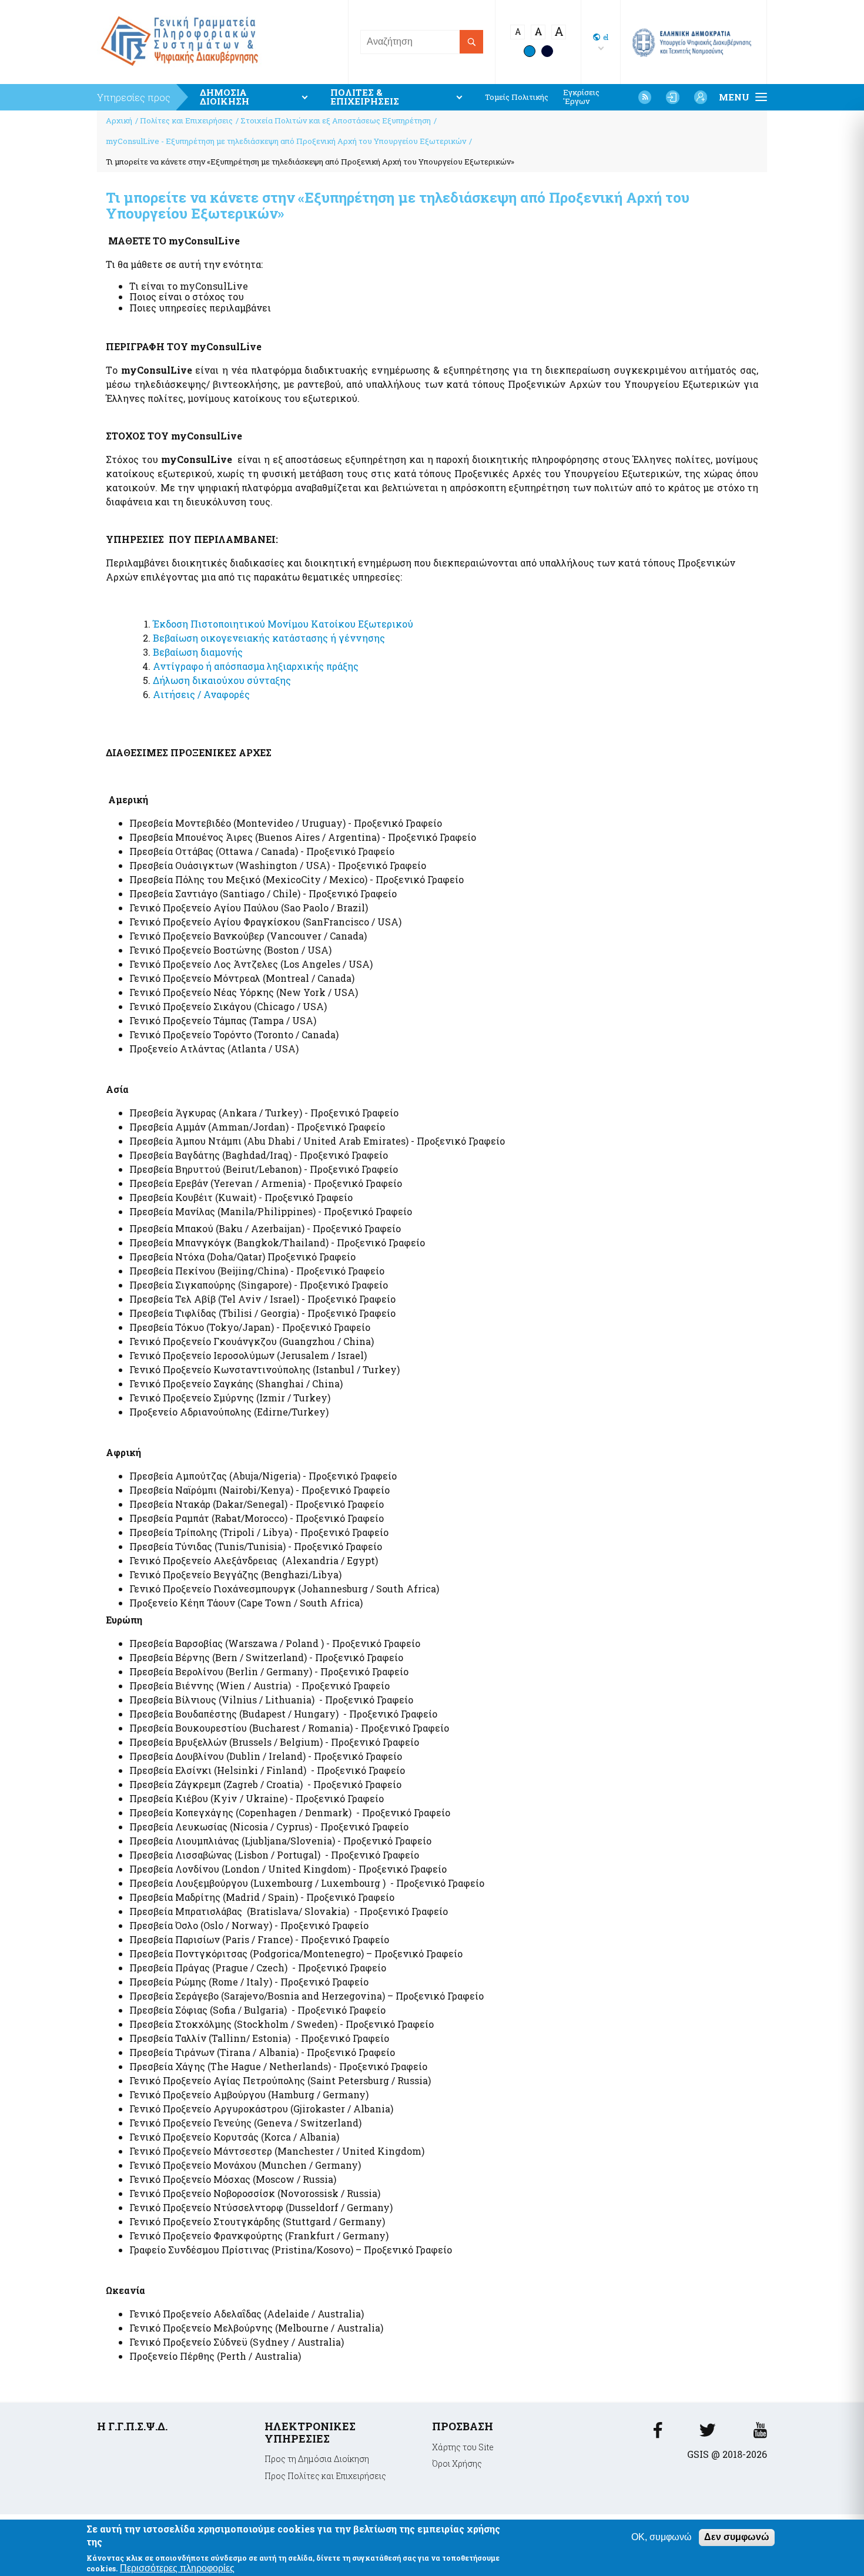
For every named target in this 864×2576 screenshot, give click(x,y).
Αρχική (119, 120)
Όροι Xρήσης (457, 2463)
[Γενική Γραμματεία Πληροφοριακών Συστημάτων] (658, 2434)
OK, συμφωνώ (662, 2537)
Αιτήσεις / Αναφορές (201, 694)
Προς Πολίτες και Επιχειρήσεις (325, 2476)
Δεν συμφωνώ (737, 2537)
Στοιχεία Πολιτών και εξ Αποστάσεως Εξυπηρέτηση (336, 120)
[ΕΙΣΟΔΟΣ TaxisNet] (672, 97)
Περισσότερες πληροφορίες (177, 2568)
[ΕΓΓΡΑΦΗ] (701, 97)
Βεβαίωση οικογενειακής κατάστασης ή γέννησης (269, 638)
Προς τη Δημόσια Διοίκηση (317, 2459)
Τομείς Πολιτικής (517, 97)
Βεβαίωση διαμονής (198, 652)
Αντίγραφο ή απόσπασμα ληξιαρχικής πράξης (256, 666)
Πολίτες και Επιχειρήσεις (186, 120)
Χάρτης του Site (463, 2447)
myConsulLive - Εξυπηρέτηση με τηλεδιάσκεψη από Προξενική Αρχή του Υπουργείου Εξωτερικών (286, 141)
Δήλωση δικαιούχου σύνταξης (222, 680)
